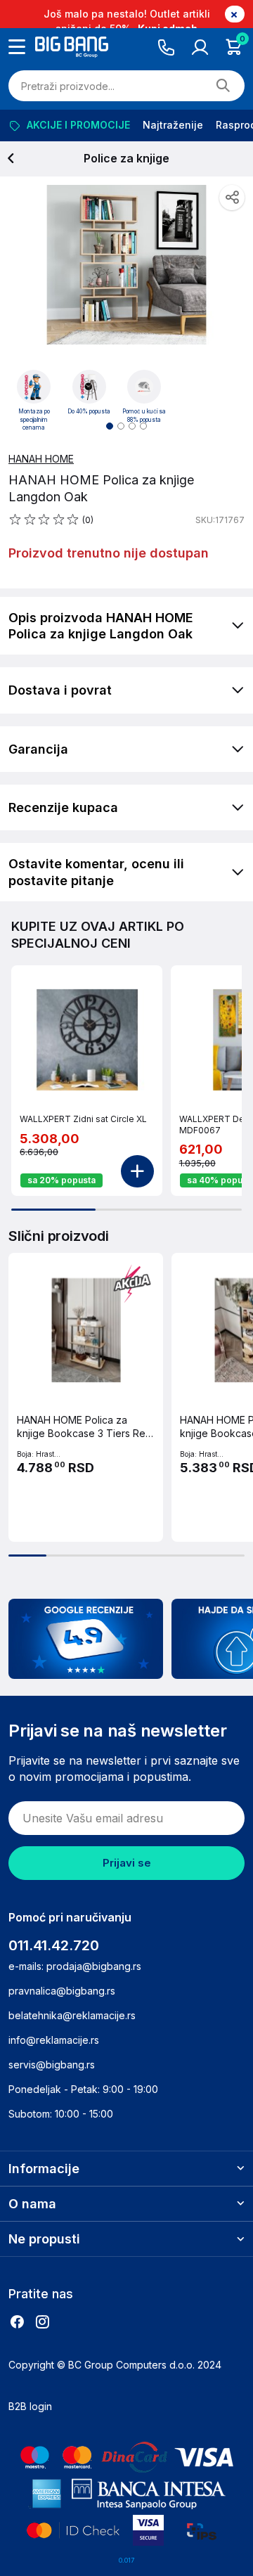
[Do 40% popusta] (89, 387)
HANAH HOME (41, 459)
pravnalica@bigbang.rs (62, 1991)
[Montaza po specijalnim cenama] (34, 387)
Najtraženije (173, 125)
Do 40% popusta (89, 411)
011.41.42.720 (54, 1945)
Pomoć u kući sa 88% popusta (144, 416)
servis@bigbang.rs (52, 2065)
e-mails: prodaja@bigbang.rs (75, 1966)
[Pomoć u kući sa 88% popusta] (144, 387)
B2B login (30, 2406)
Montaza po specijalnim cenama (34, 419)
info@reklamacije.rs (54, 2040)
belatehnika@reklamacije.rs (72, 2015)
